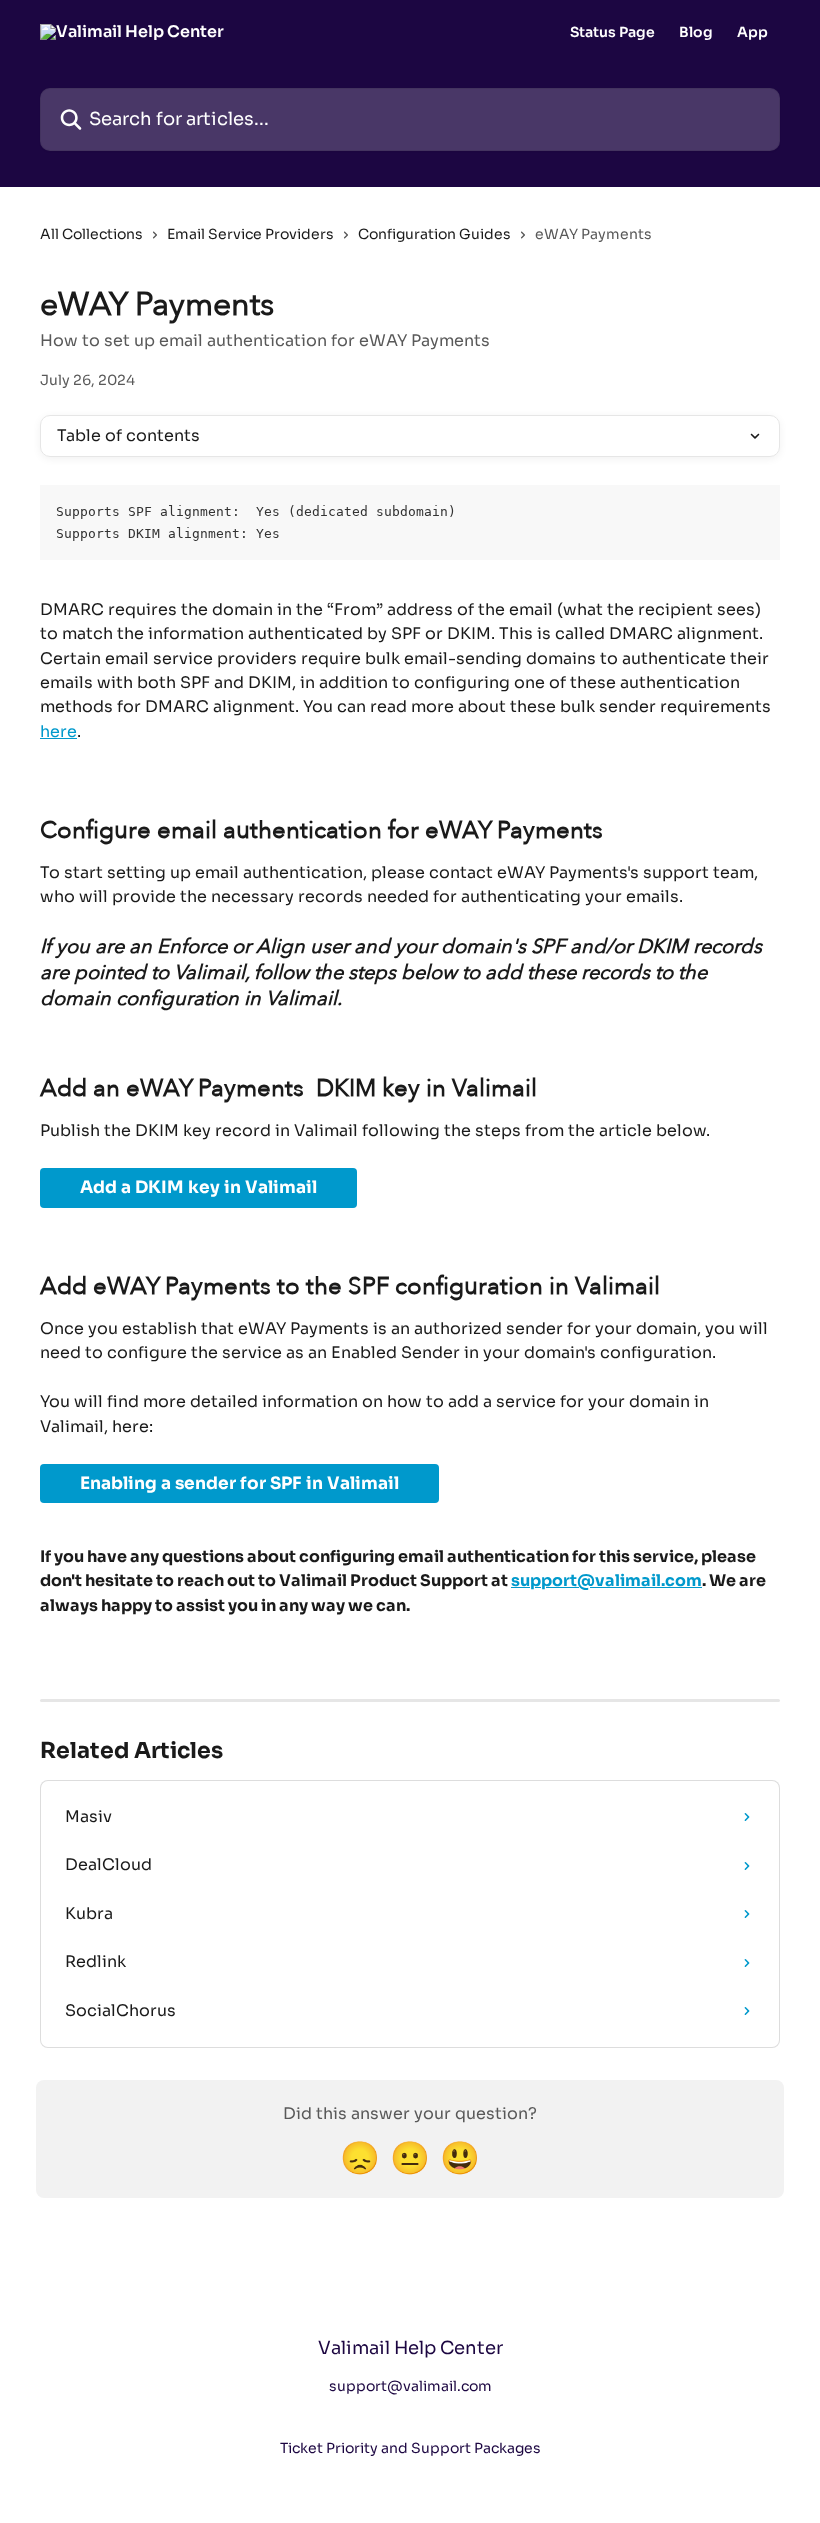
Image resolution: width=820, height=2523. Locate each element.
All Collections (91, 234)
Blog (696, 32)
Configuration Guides (434, 234)
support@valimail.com (606, 1580)
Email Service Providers (250, 234)
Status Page (612, 32)
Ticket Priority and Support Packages (410, 2448)
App (752, 32)
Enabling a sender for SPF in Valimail (239, 1483)
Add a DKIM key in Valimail (198, 1187)
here (58, 731)
